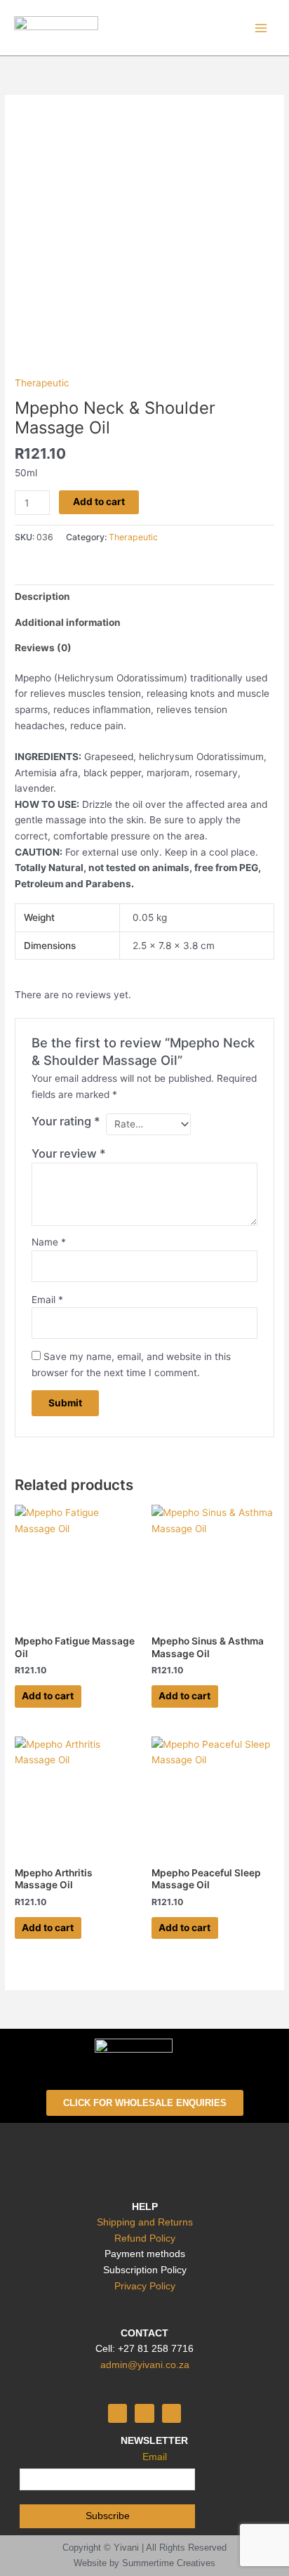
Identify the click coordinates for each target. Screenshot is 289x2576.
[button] (144, 2157)
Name (49, 1242)
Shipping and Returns (145, 2222)
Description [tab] (42, 596)
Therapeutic (42, 383)
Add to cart (99, 502)
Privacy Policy (145, 2286)
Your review (69, 1153)
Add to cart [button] (48, 1696)
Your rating (66, 1121)
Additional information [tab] (68, 622)
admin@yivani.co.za (145, 2365)
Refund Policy (145, 2238)
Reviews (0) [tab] (43, 648)
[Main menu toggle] (261, 28)
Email (47, 1300)
